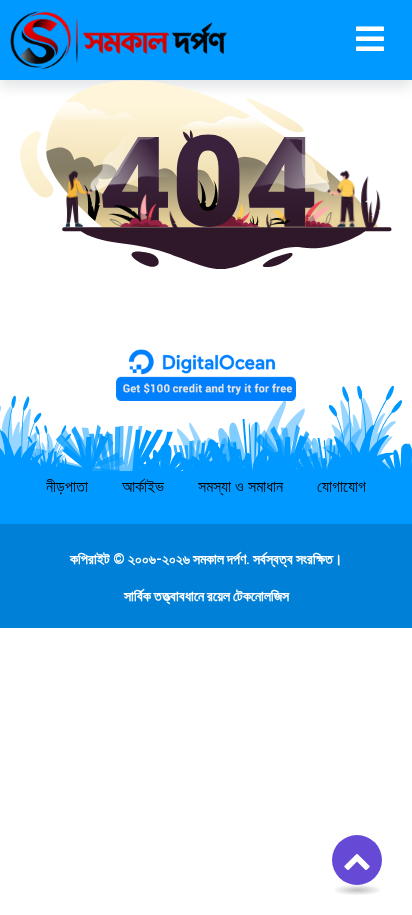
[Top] (357, 860)
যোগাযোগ (341, 486)
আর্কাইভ (143, 486)
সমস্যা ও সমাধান (240, 486)
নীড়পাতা (67, 486)
